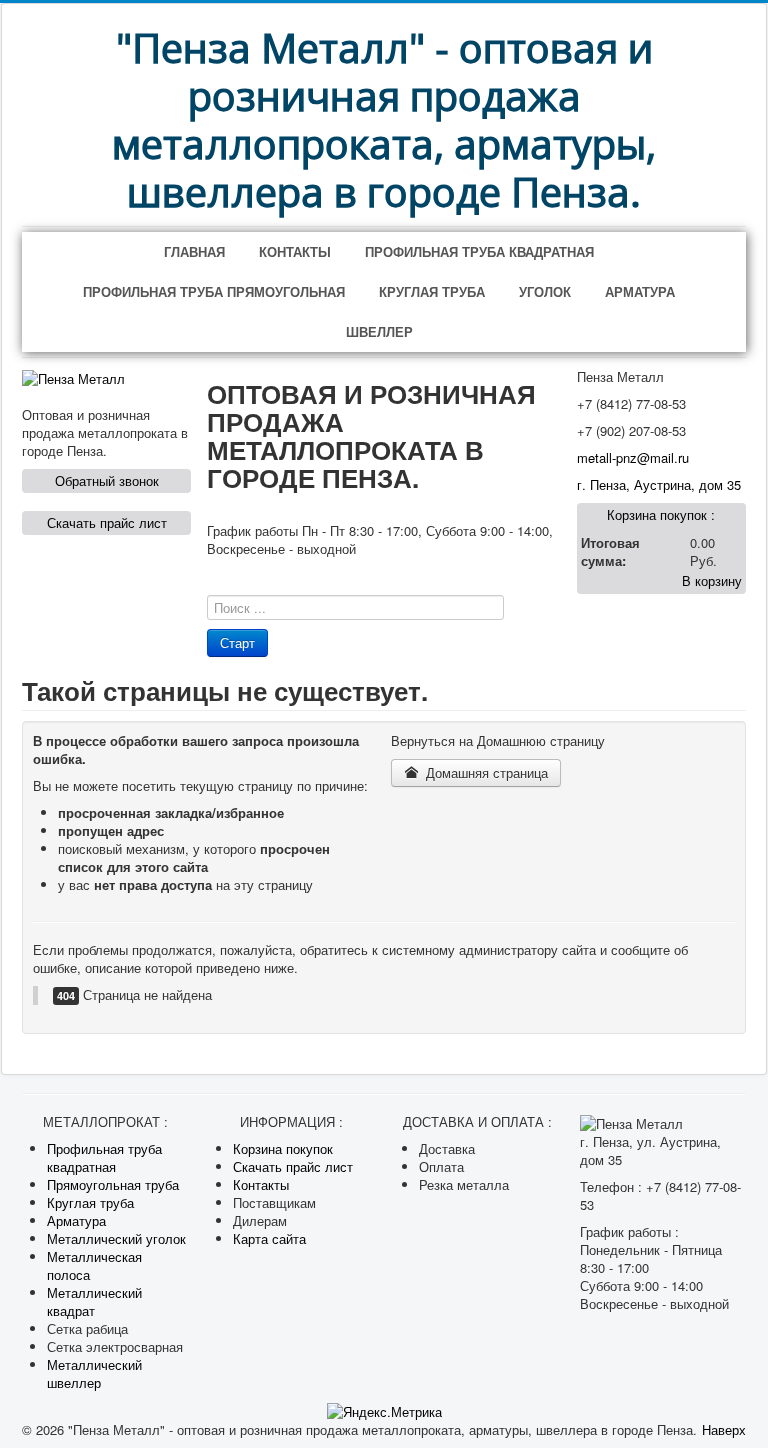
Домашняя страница (485, 772)
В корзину (712, 580)
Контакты (261, 1184)
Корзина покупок (283, 1148)
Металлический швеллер (94, 1373)
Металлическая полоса (94, 1265)
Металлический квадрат (94, 1301)
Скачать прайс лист (107, 522)
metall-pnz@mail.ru (633, 457)
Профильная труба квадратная (104, 1157)
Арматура (76, 1220)
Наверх (724, 1429)
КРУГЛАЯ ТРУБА (432, 291)
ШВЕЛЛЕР (379, 331)
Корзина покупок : (661, 514)
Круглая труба (90, 1202)
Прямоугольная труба (113, 1184)
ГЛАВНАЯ (194, 251)
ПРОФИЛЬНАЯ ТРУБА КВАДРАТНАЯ (479, 251)
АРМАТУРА (640, 291)
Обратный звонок (107, 480)
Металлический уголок (116, 1238)
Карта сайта (269, 1238)
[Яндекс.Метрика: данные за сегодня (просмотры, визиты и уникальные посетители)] (384, 1412)
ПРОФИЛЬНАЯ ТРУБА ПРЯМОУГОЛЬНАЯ (214, 291)
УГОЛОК (545, 291)
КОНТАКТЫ (295, 251)
